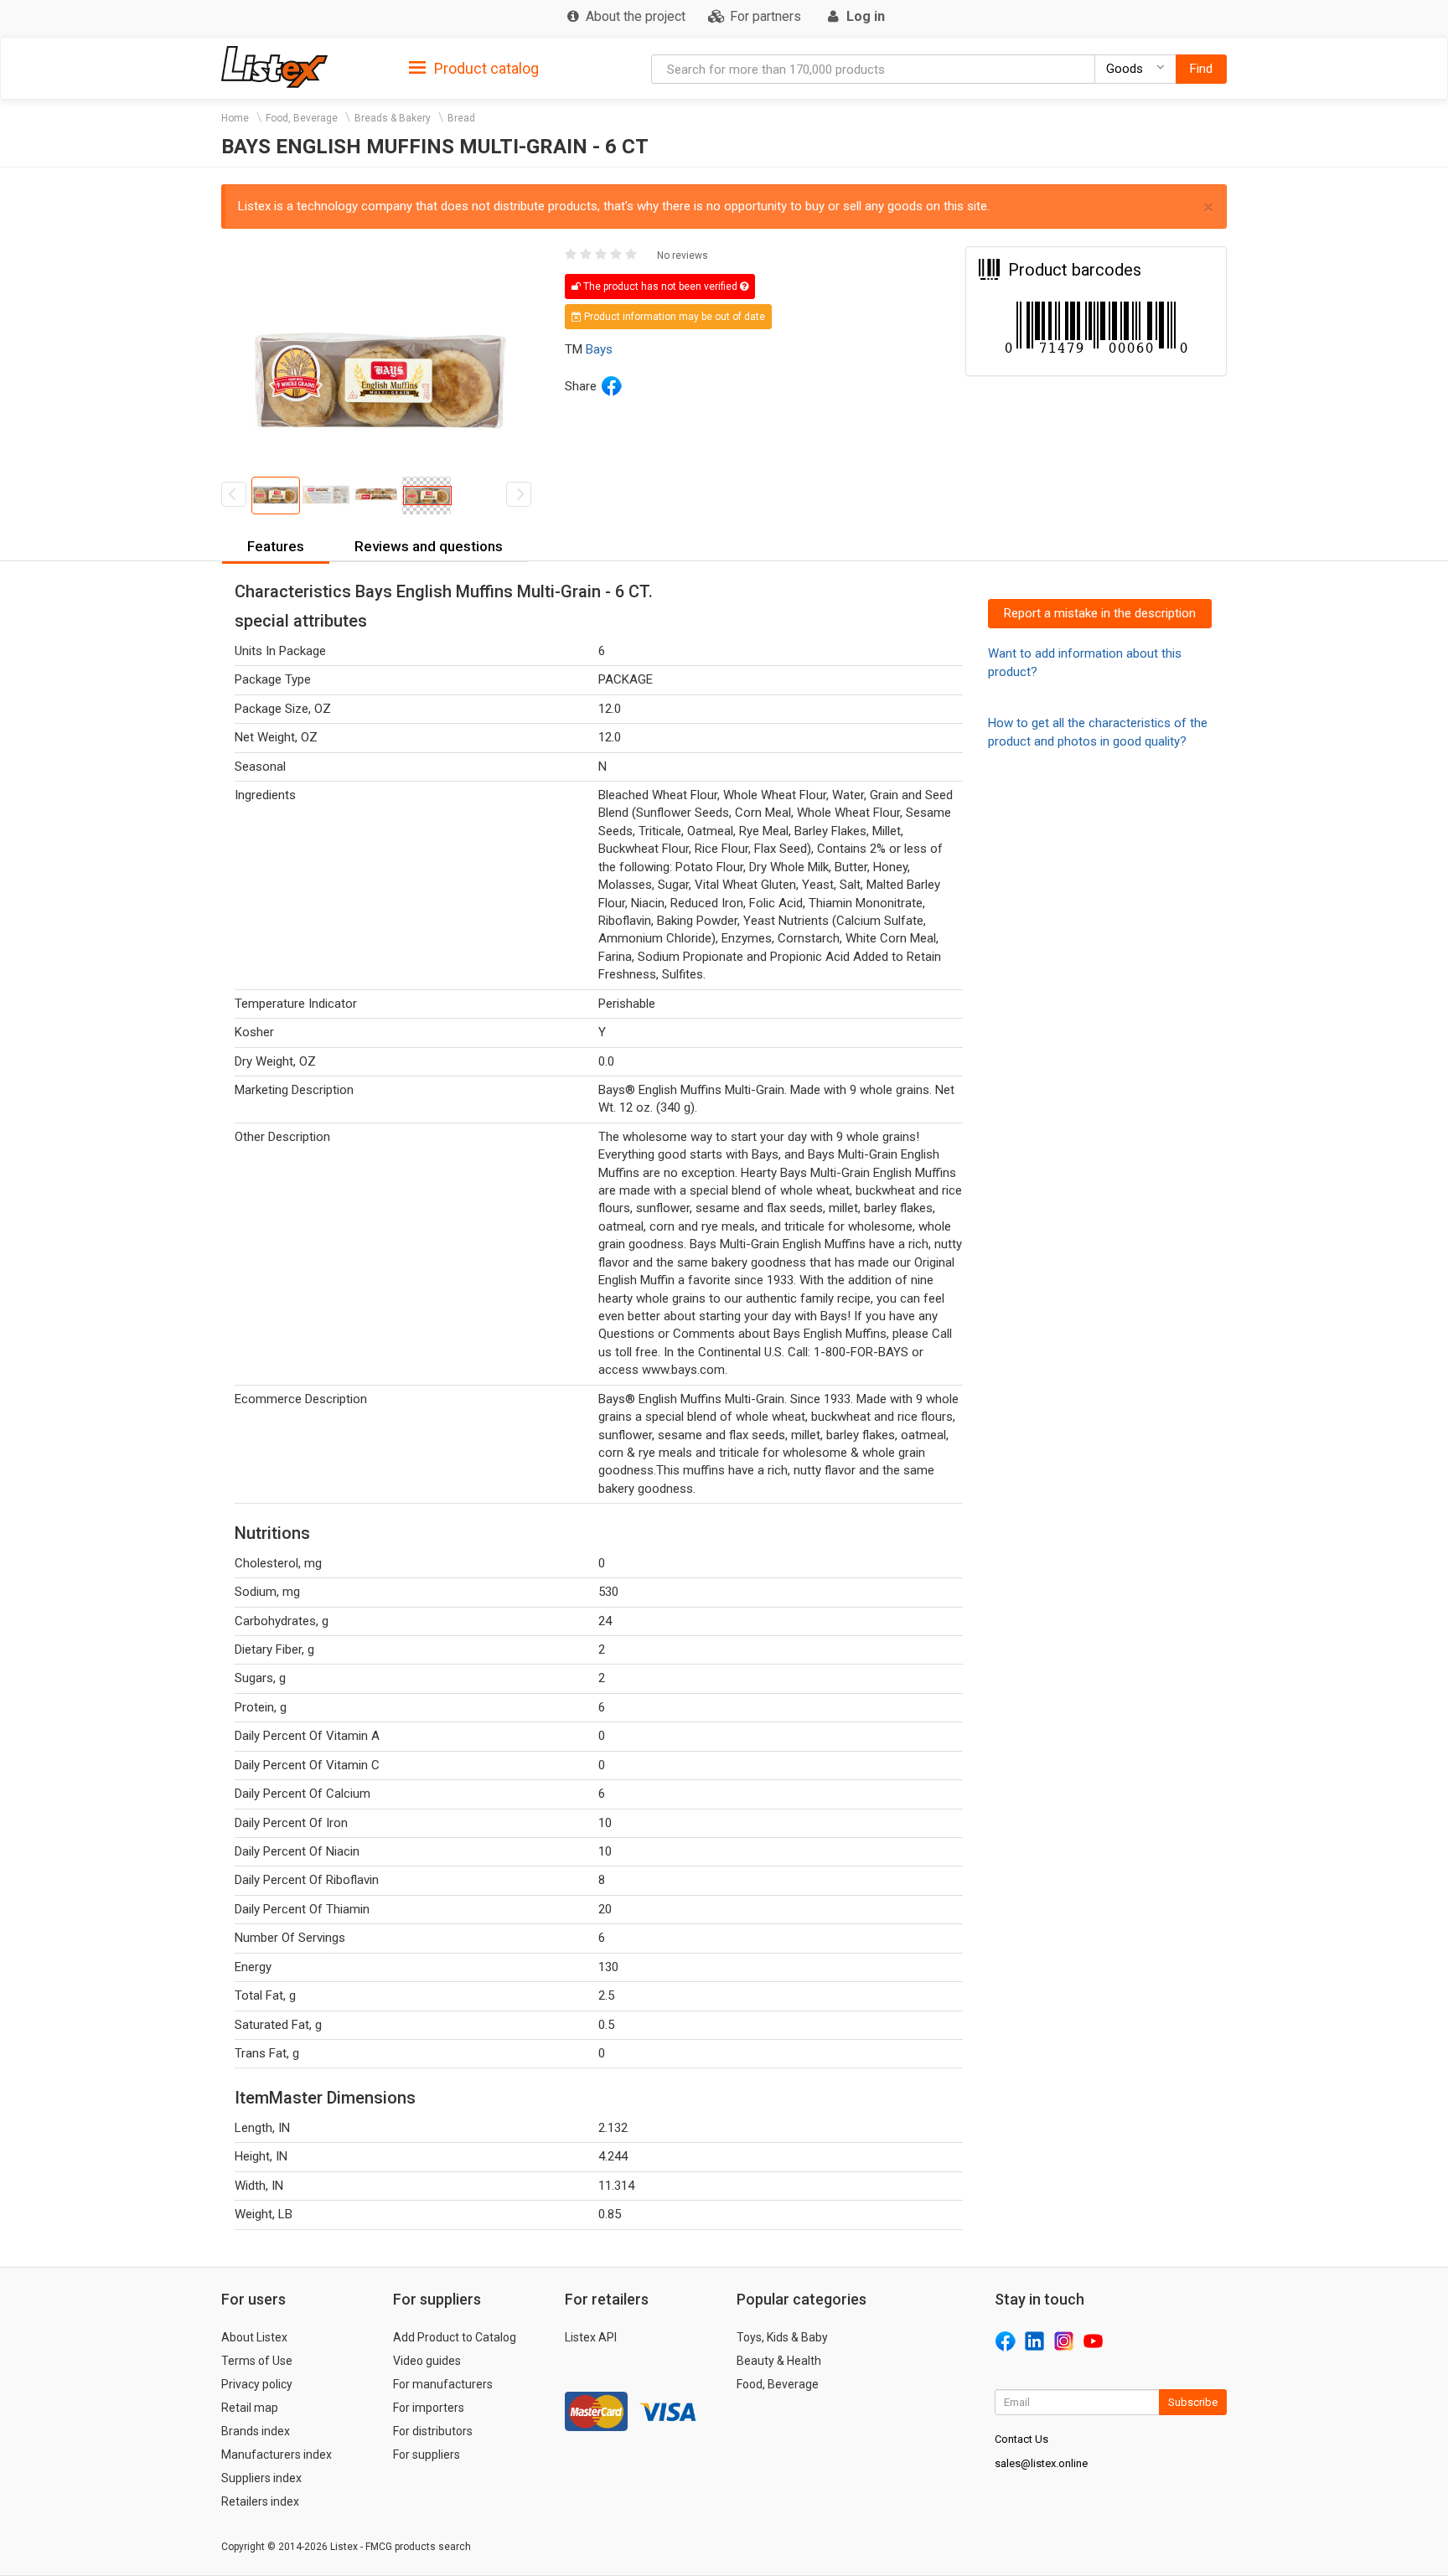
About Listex (254, 2337)
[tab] (474, 67)
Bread (461, 118)
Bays (599, 349)
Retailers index (260, 2501)
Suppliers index (261, 2478)
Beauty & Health (779, 2361)
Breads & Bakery (393, 118)
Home (235, 118)
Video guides (427, 2361)
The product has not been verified (660, 287)
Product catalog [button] (485, 68)
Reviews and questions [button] (429, 546)
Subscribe (1193, 2402)
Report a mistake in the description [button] (1100, 613)
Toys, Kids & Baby (782, 2337)
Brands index (256, 2431)
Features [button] (276, 546)
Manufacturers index (277, 2455)
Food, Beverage (302, 118)
